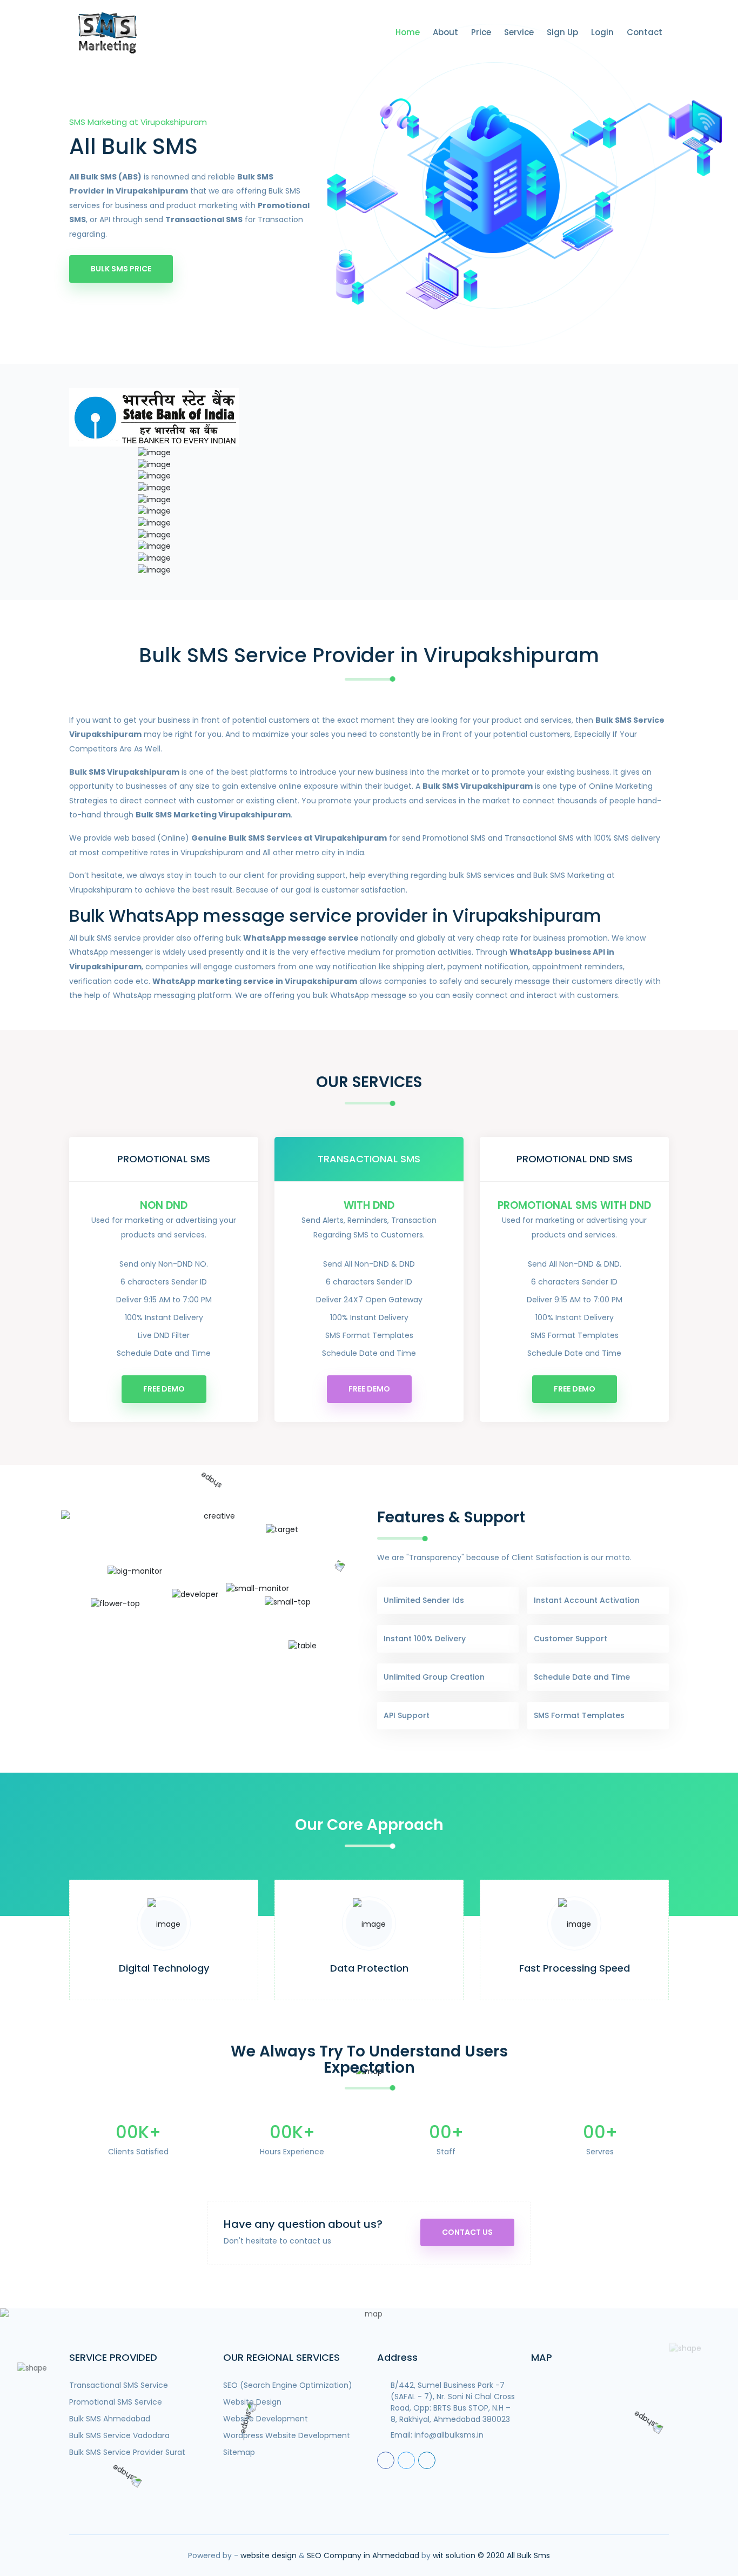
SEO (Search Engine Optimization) (288, 2385)
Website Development (266, 2419)
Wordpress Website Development (287, 2435)
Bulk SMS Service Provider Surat (127, 2452)
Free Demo (164, 1389)
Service (519, 32)
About (445, 32)
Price (481, 32)
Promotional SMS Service (116, 2402)
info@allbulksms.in (449, 2435)
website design (269, 2555)
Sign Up (562, 32)
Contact (645, 32)
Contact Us (467, 2232)
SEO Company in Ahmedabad (363, 2555)
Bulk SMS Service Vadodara (119, 2435)
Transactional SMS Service (119, 2385)
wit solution (454, 2555)
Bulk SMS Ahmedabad (110, 2419)
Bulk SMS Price (121, 269)
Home (408, 32)
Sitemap (239, 2452)
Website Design (252, 2402)
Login (602, 32)
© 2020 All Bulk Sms (514, 2555)
